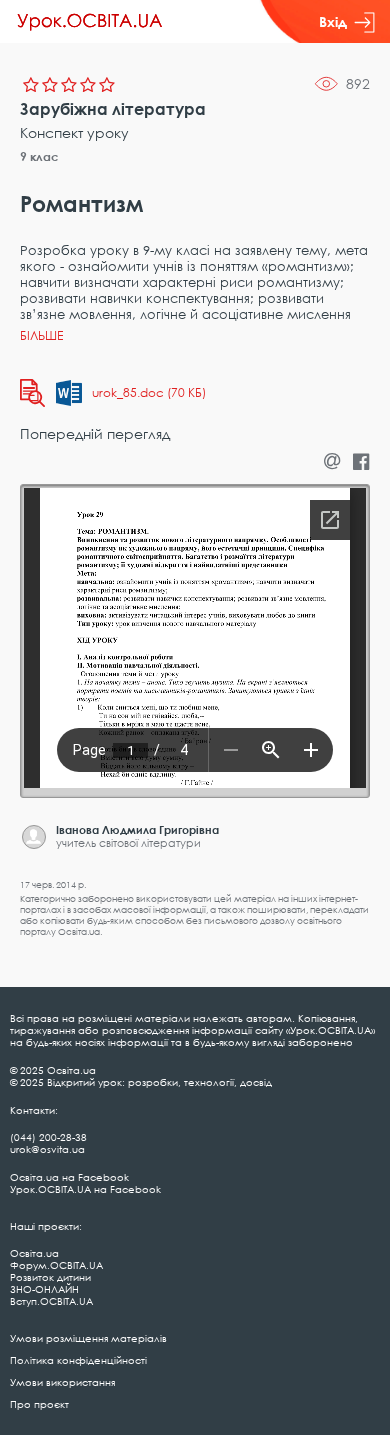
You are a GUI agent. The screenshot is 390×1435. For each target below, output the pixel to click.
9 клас (39, 156)
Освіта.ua (34, 1253)
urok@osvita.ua (47, 1149)
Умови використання (62, 1382)
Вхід (333, 21)
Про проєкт (39, 1404)
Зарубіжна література (113, 109)
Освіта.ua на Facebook (69, 1177)
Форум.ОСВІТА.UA (56, 1265)
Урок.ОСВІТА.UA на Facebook (85, 1189)
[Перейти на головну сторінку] (90, 22)
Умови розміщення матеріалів (88, 1338)
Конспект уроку (74, 132)
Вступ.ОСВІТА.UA (51, 1301)
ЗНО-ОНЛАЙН (44, 1289)
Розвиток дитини (50, 1277)
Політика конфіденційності (78, 1360)
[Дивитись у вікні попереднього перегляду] (32, 393)
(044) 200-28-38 (48, 1137)
